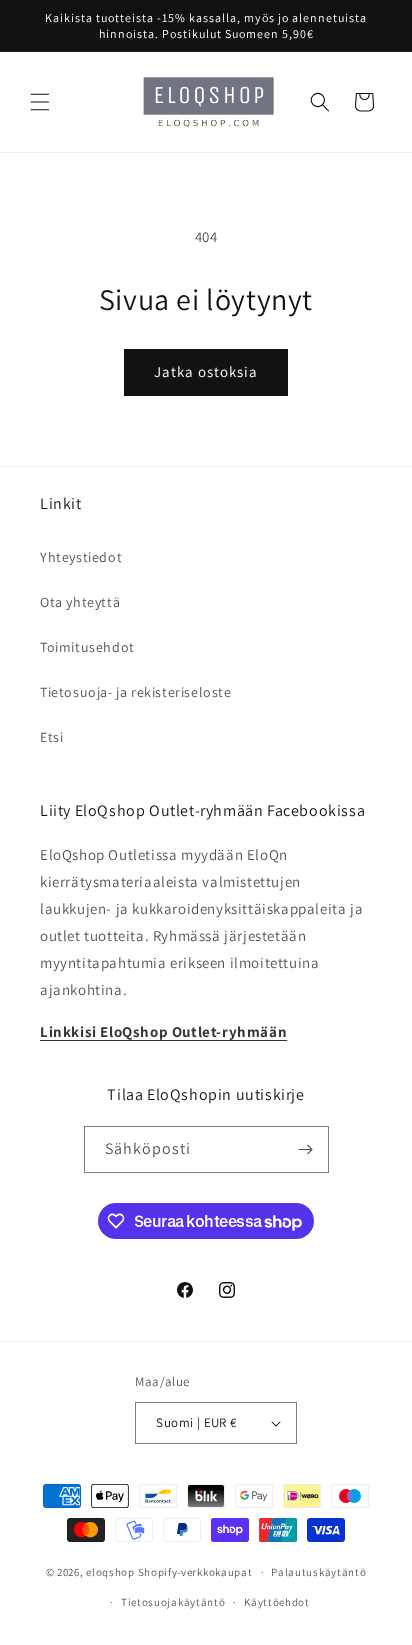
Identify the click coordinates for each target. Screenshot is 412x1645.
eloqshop (110, 1572)
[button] (40, 102)
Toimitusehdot (87, 647)
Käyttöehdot (277, 1602)
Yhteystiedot (81, 557)
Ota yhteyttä (80, 602)
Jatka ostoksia (206, 371)
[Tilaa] (306, 1149)
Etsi (51, 737)
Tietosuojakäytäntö (173, 1602)
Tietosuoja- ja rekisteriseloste (136, 692)
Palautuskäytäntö (318, 1572)
